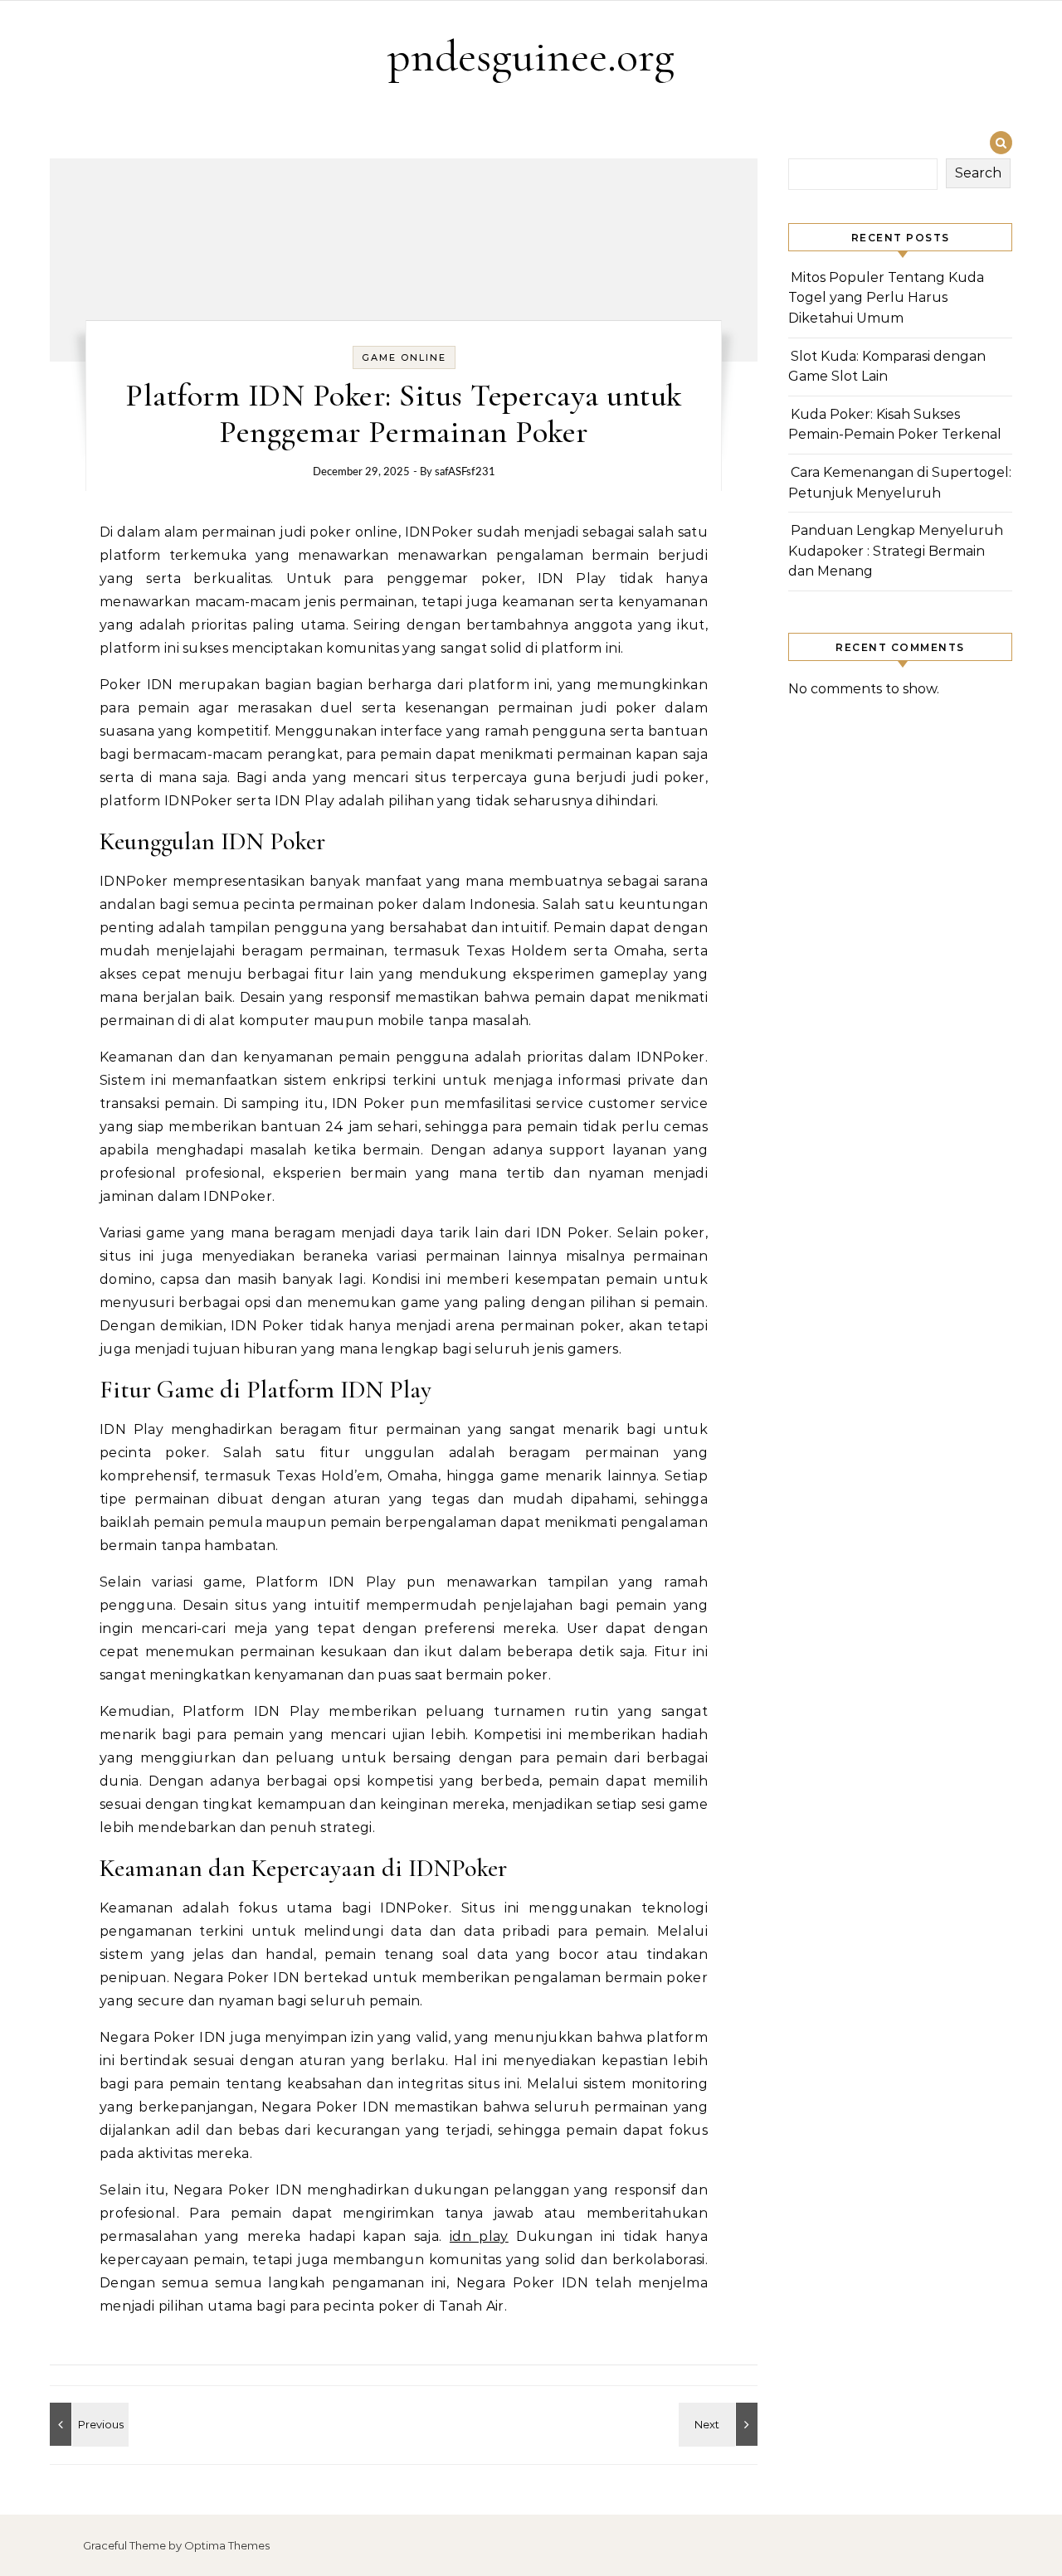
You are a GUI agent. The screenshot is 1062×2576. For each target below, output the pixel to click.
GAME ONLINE (404, 357)
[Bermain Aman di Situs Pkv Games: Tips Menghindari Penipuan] (87, 2424)
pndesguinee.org (531, 56)
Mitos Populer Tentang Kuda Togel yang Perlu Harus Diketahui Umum (886, 298)
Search (978, 173)
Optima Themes (227, 2545)
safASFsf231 (465, 472)
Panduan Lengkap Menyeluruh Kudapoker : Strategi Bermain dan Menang (896, 551)
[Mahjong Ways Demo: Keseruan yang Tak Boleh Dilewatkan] (720, 2424)
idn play (479, 2236)
